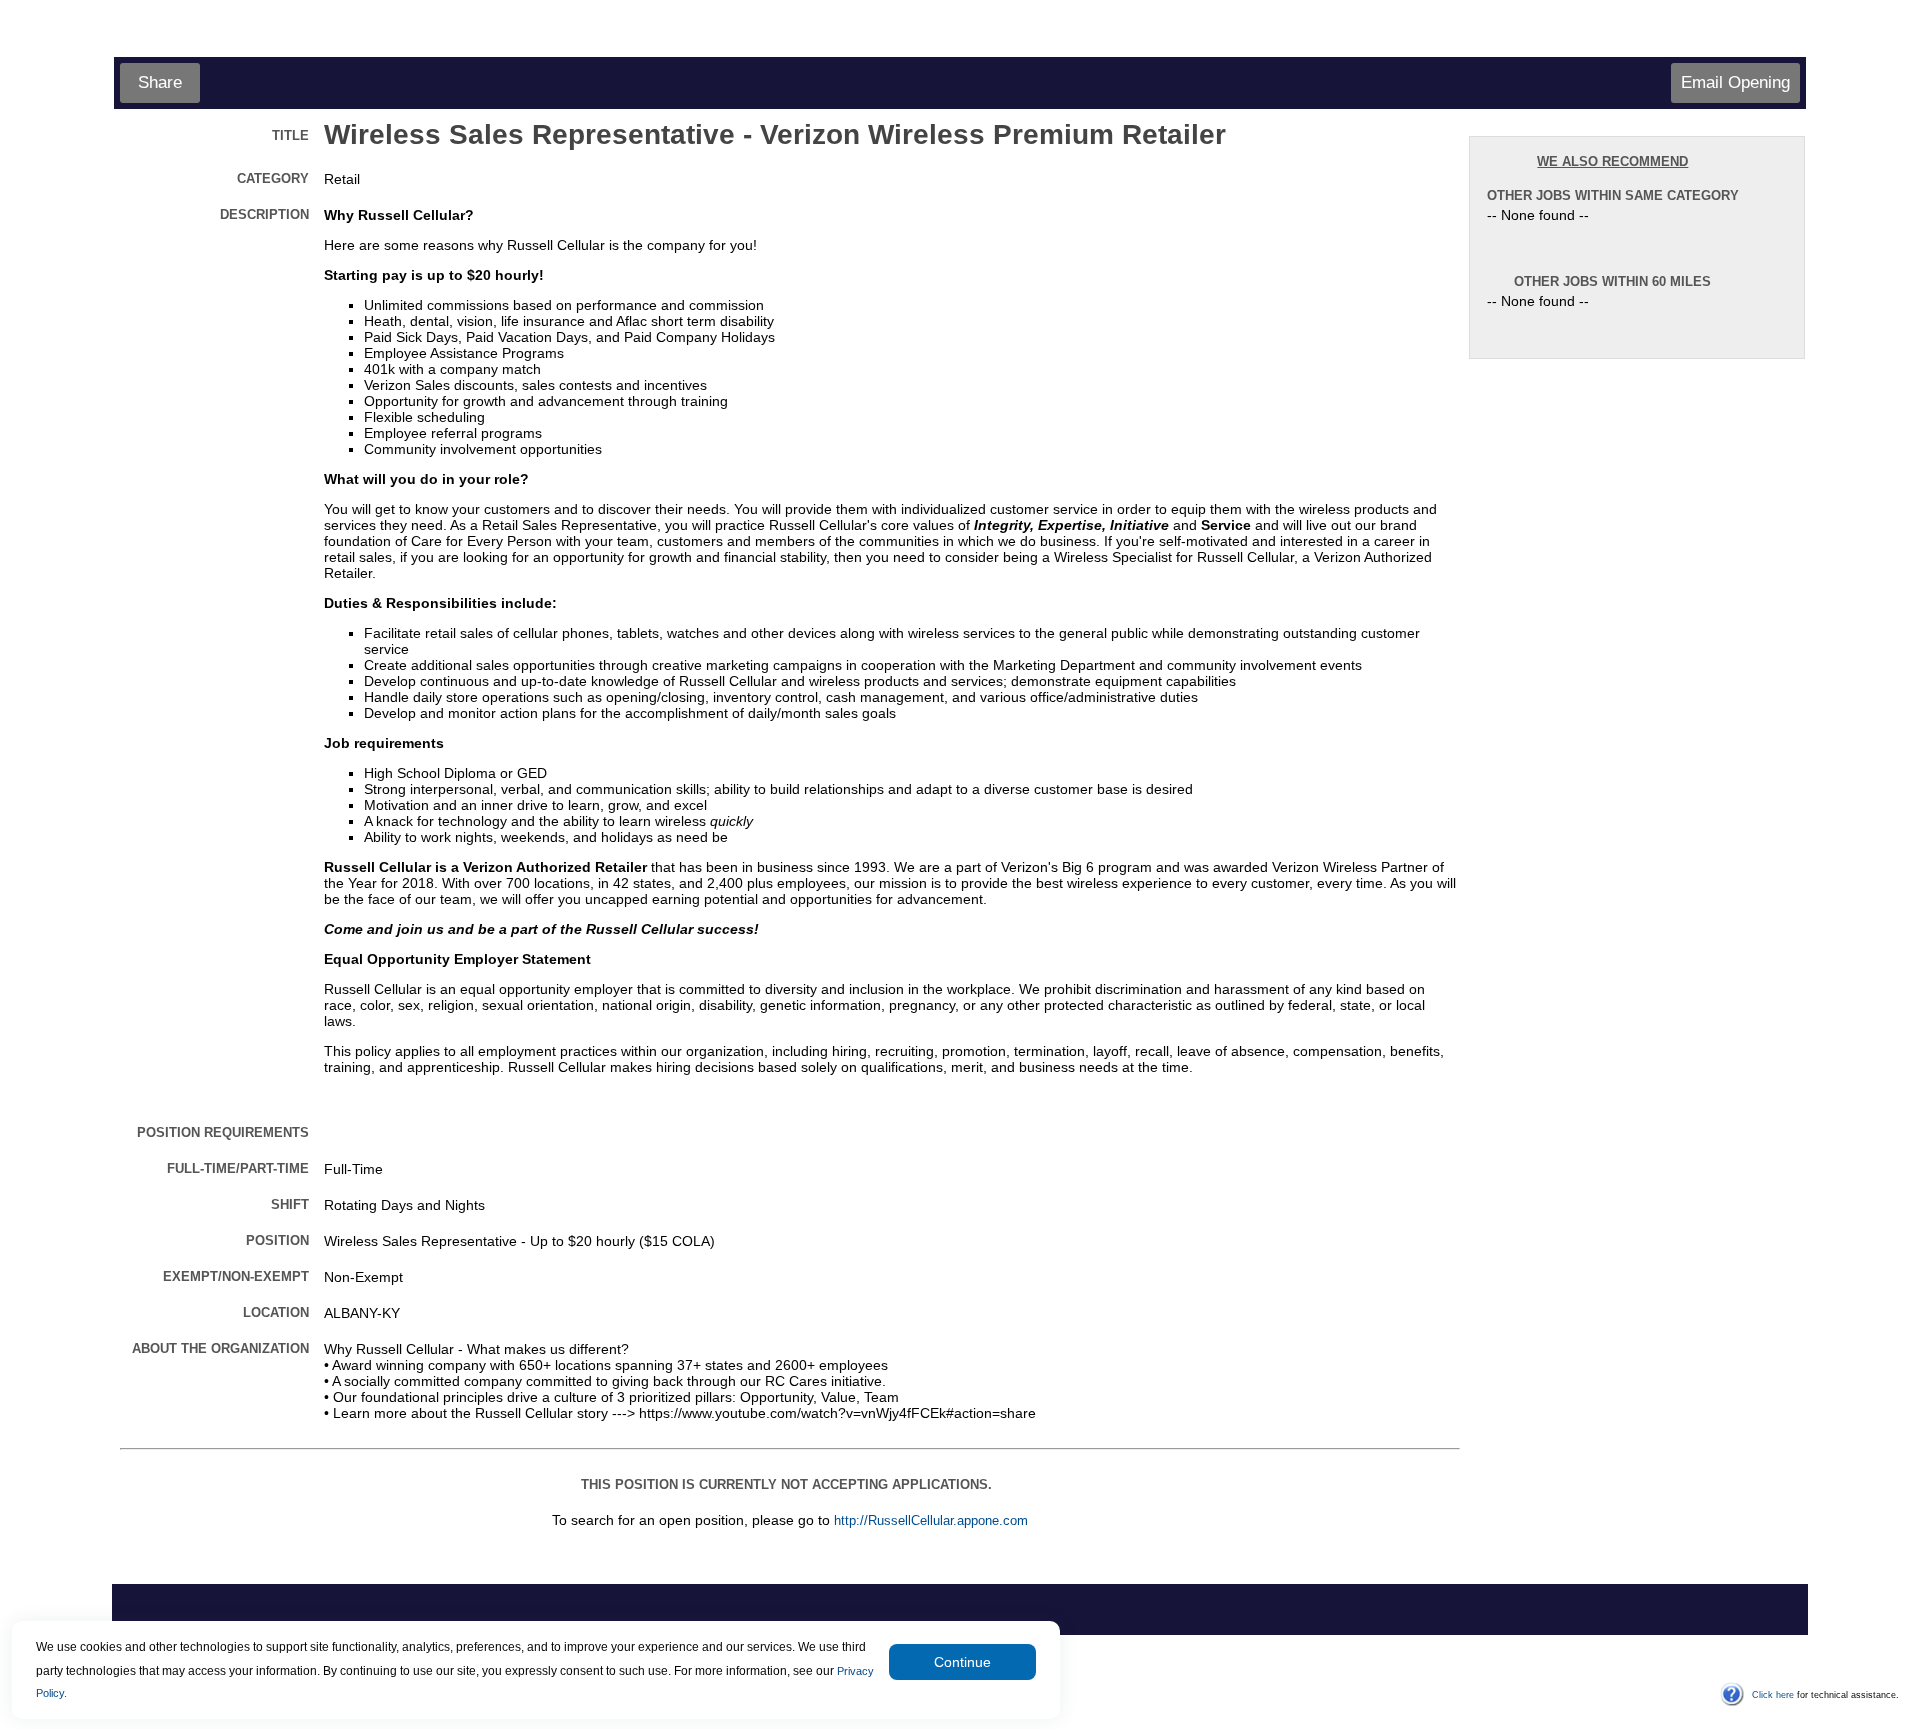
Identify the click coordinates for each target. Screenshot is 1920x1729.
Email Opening (1735, 82)
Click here (1773, 1695)
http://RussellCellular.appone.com (931, 1521)
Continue (962, 1662)
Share (160, 82)
